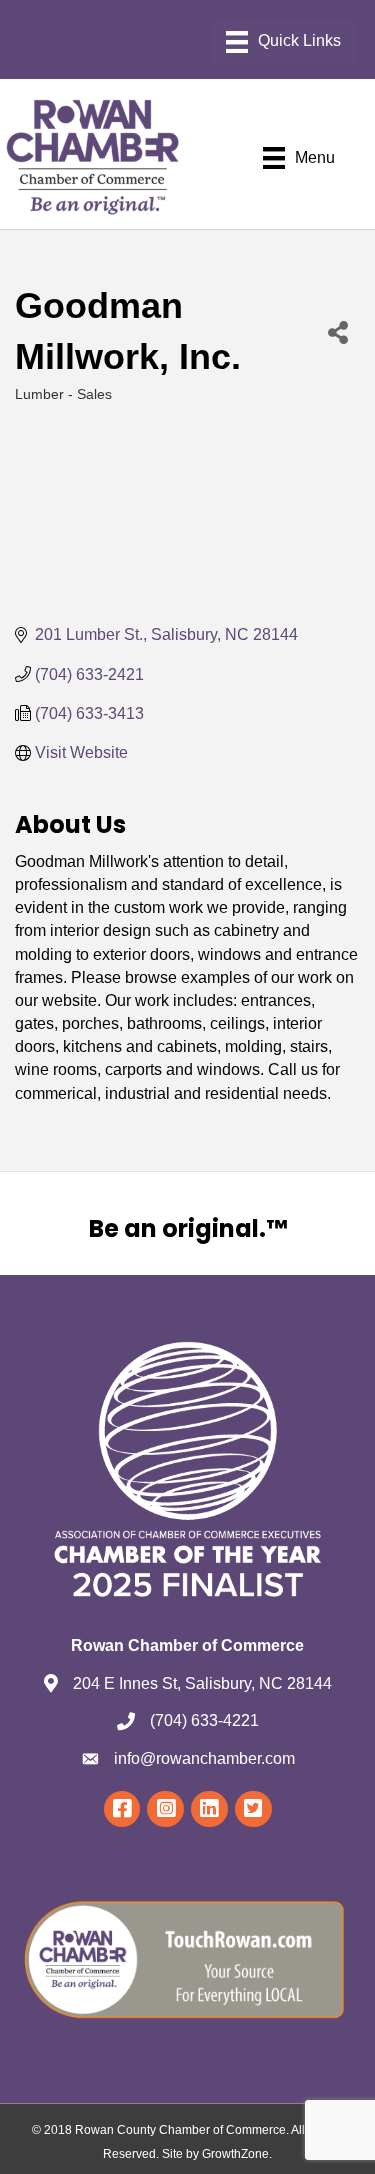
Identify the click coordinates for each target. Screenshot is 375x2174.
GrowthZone (235, 2154)
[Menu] (283, 42)
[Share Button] (338, 331)
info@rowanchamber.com (204, 1758)
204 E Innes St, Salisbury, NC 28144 (202, 1683)
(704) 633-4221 (204, 1720)
